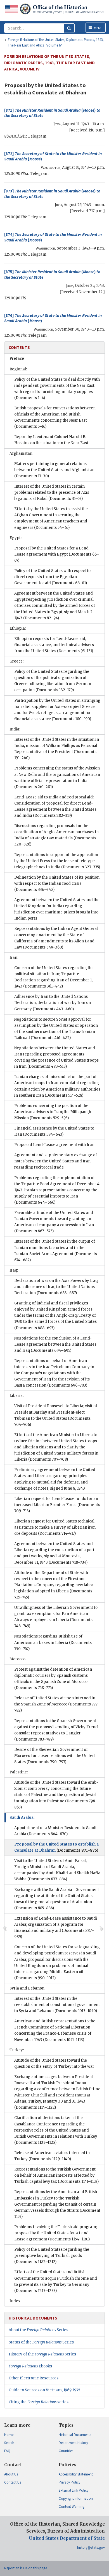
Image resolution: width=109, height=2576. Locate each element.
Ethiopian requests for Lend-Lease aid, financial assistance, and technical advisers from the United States (54, 645)
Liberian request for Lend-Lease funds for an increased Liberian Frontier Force (57, 1505)
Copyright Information (76, 2498)
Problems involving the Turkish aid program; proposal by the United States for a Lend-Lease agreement (56, 2233)
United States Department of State (67, 2538)
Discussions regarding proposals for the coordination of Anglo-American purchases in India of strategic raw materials (56, 835)
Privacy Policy (69, 2482)
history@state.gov (91, 2547)
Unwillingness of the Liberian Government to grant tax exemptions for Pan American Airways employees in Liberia (56, 1617)
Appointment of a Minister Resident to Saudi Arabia (55, 1831)
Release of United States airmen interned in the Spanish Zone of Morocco (57, 1704)
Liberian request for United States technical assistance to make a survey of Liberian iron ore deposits (55, 1527)
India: (15, 729)
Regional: (18, 369)
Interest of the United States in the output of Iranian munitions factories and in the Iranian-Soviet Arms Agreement (56, 1251)
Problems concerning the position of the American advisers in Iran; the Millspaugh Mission (53, 1112)
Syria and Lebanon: (27, 1988)
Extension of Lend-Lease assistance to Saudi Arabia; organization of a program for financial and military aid (56, 1928)
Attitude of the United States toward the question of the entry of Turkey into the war (54, 2063)
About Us (11, 2474)
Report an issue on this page (26, 2568)
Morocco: (18, 1659)
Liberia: (16, 1396)
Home (9, 2435)
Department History (73, 2443)
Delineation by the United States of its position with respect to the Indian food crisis (57, 883)
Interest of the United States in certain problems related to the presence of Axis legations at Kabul (52, 493)
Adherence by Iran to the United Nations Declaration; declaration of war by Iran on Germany (53, 1003)
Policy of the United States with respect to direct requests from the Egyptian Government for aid (52, 577)
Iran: (14, 958)
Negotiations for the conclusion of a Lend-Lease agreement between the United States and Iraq (55, 1344)
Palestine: (19, 1772)
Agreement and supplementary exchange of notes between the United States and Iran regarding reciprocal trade (56, 1161)
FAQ (7, 2451)
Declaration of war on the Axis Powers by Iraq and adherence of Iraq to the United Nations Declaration (56, 1287)
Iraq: (14, 1270)
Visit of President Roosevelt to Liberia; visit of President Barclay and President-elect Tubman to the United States (56, 1415)
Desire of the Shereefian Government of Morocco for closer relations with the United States (54, 1756)
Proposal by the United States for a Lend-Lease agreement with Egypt (57, 554)
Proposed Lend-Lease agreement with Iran (54, 1145)
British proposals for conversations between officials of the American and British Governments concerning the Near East (55, 417)
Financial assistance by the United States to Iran (54, 1131)
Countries (66, 2451)
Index (15, 2301)
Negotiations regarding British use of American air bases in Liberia (53, 1642)
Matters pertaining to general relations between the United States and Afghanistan (54, 470)
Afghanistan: (21, 454)
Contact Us (13, 2482)
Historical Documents (75, 2435)
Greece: (16, 661)
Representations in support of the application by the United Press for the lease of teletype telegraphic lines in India (57, 861)
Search (9, 2443)
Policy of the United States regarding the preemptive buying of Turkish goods (52, 2256)
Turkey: (17, 2050)
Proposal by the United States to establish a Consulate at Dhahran (56, 1847)
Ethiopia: (18, 628)
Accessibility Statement (76, 2474)
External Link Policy (74, 2490)
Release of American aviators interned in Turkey (52, 2156)
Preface (17, 359)
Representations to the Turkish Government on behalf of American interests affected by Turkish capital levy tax (56, 2175)
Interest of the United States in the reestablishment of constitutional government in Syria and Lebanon (57, 2005)
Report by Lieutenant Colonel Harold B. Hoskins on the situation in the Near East (51, 440)
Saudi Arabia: (22, 1818)
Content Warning (72, 2507)
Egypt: (16, 538)
